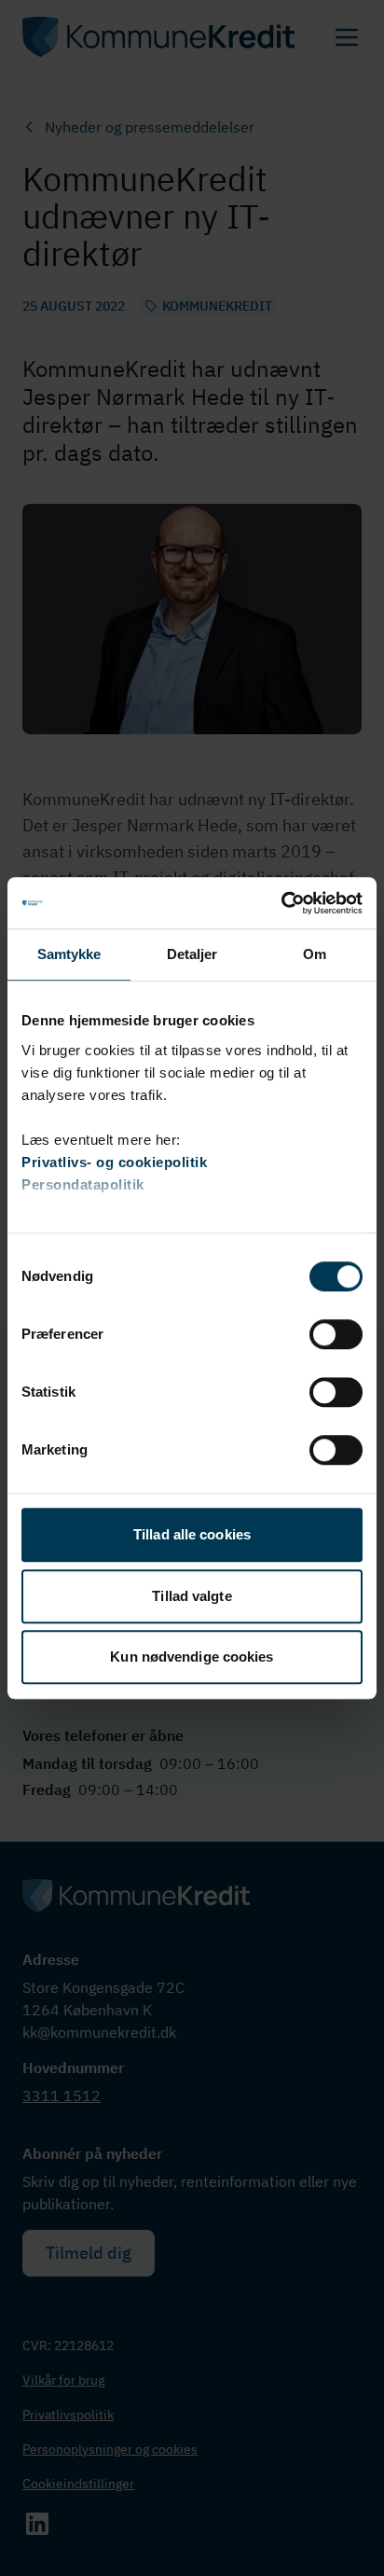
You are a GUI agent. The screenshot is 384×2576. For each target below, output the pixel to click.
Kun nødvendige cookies (192, 1657)
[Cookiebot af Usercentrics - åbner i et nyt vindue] (281, 903)
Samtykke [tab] (69, 954)
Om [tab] (315, 954)
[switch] (336, 1334)
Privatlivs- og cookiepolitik (114, 1162)
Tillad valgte (192, 1596)
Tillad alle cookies (192, 1534)
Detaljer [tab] (192, 954)
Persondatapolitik (83, 1184)
